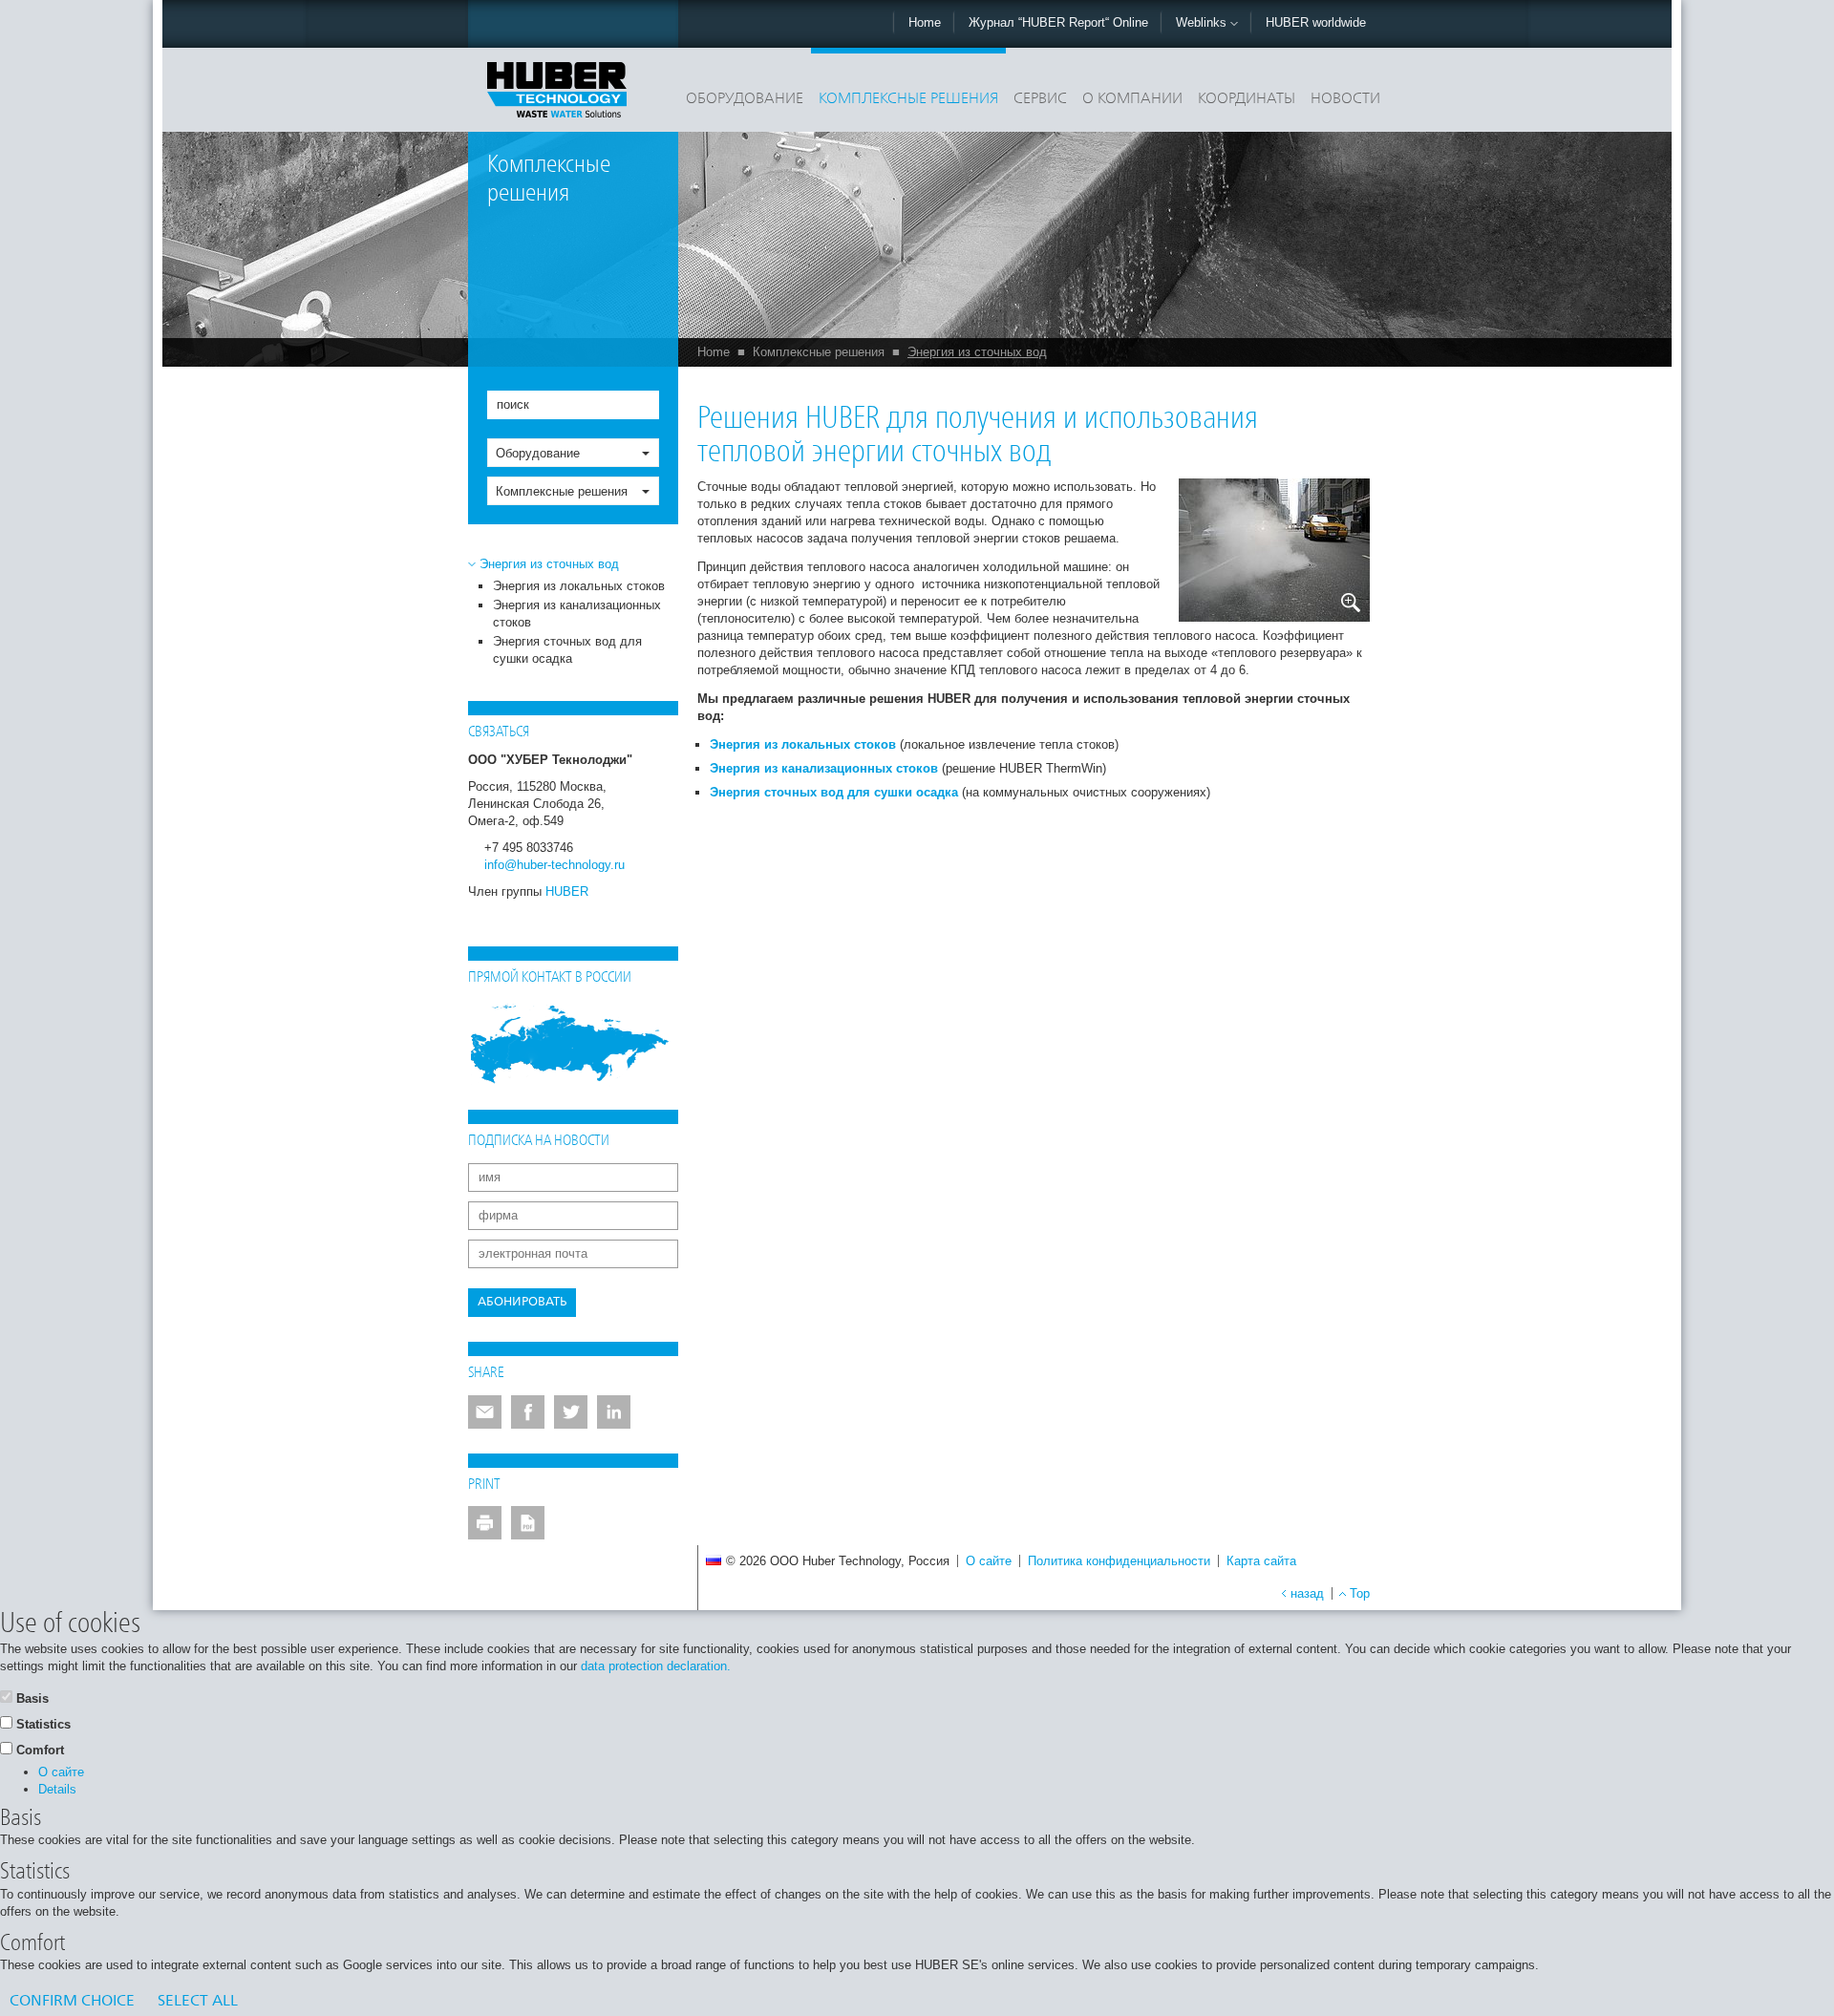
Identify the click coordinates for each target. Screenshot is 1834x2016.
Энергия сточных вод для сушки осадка (834, 792)
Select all (198, 2002)
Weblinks (1203, 22)
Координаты (1247, 99)
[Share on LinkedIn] (614, 1412)
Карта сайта (1261, 1561)
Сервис (1040, 99)
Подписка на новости (539, 1141)
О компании (1132, 99)
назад (1307, 1593)
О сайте (989, 1561)
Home (925, 22)
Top (1360, 1593)
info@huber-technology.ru (554, 865)
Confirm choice (72, 2002)
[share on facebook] (528, 1412)
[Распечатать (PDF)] (528, 1523)
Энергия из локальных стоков (579, 586)
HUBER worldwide (1316, 22)
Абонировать (522, 1302)
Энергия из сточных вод (977, 352)
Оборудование (745, 99)
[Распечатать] (485, 1523)
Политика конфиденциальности (1119, 1561)
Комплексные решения (908, 99)
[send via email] (485, 1412)
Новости (1345, 99)
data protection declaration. (656, 1666)
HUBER (567, 891)
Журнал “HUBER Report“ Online (1058, 22)
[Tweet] (571, 1412)
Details (57, 1789)
